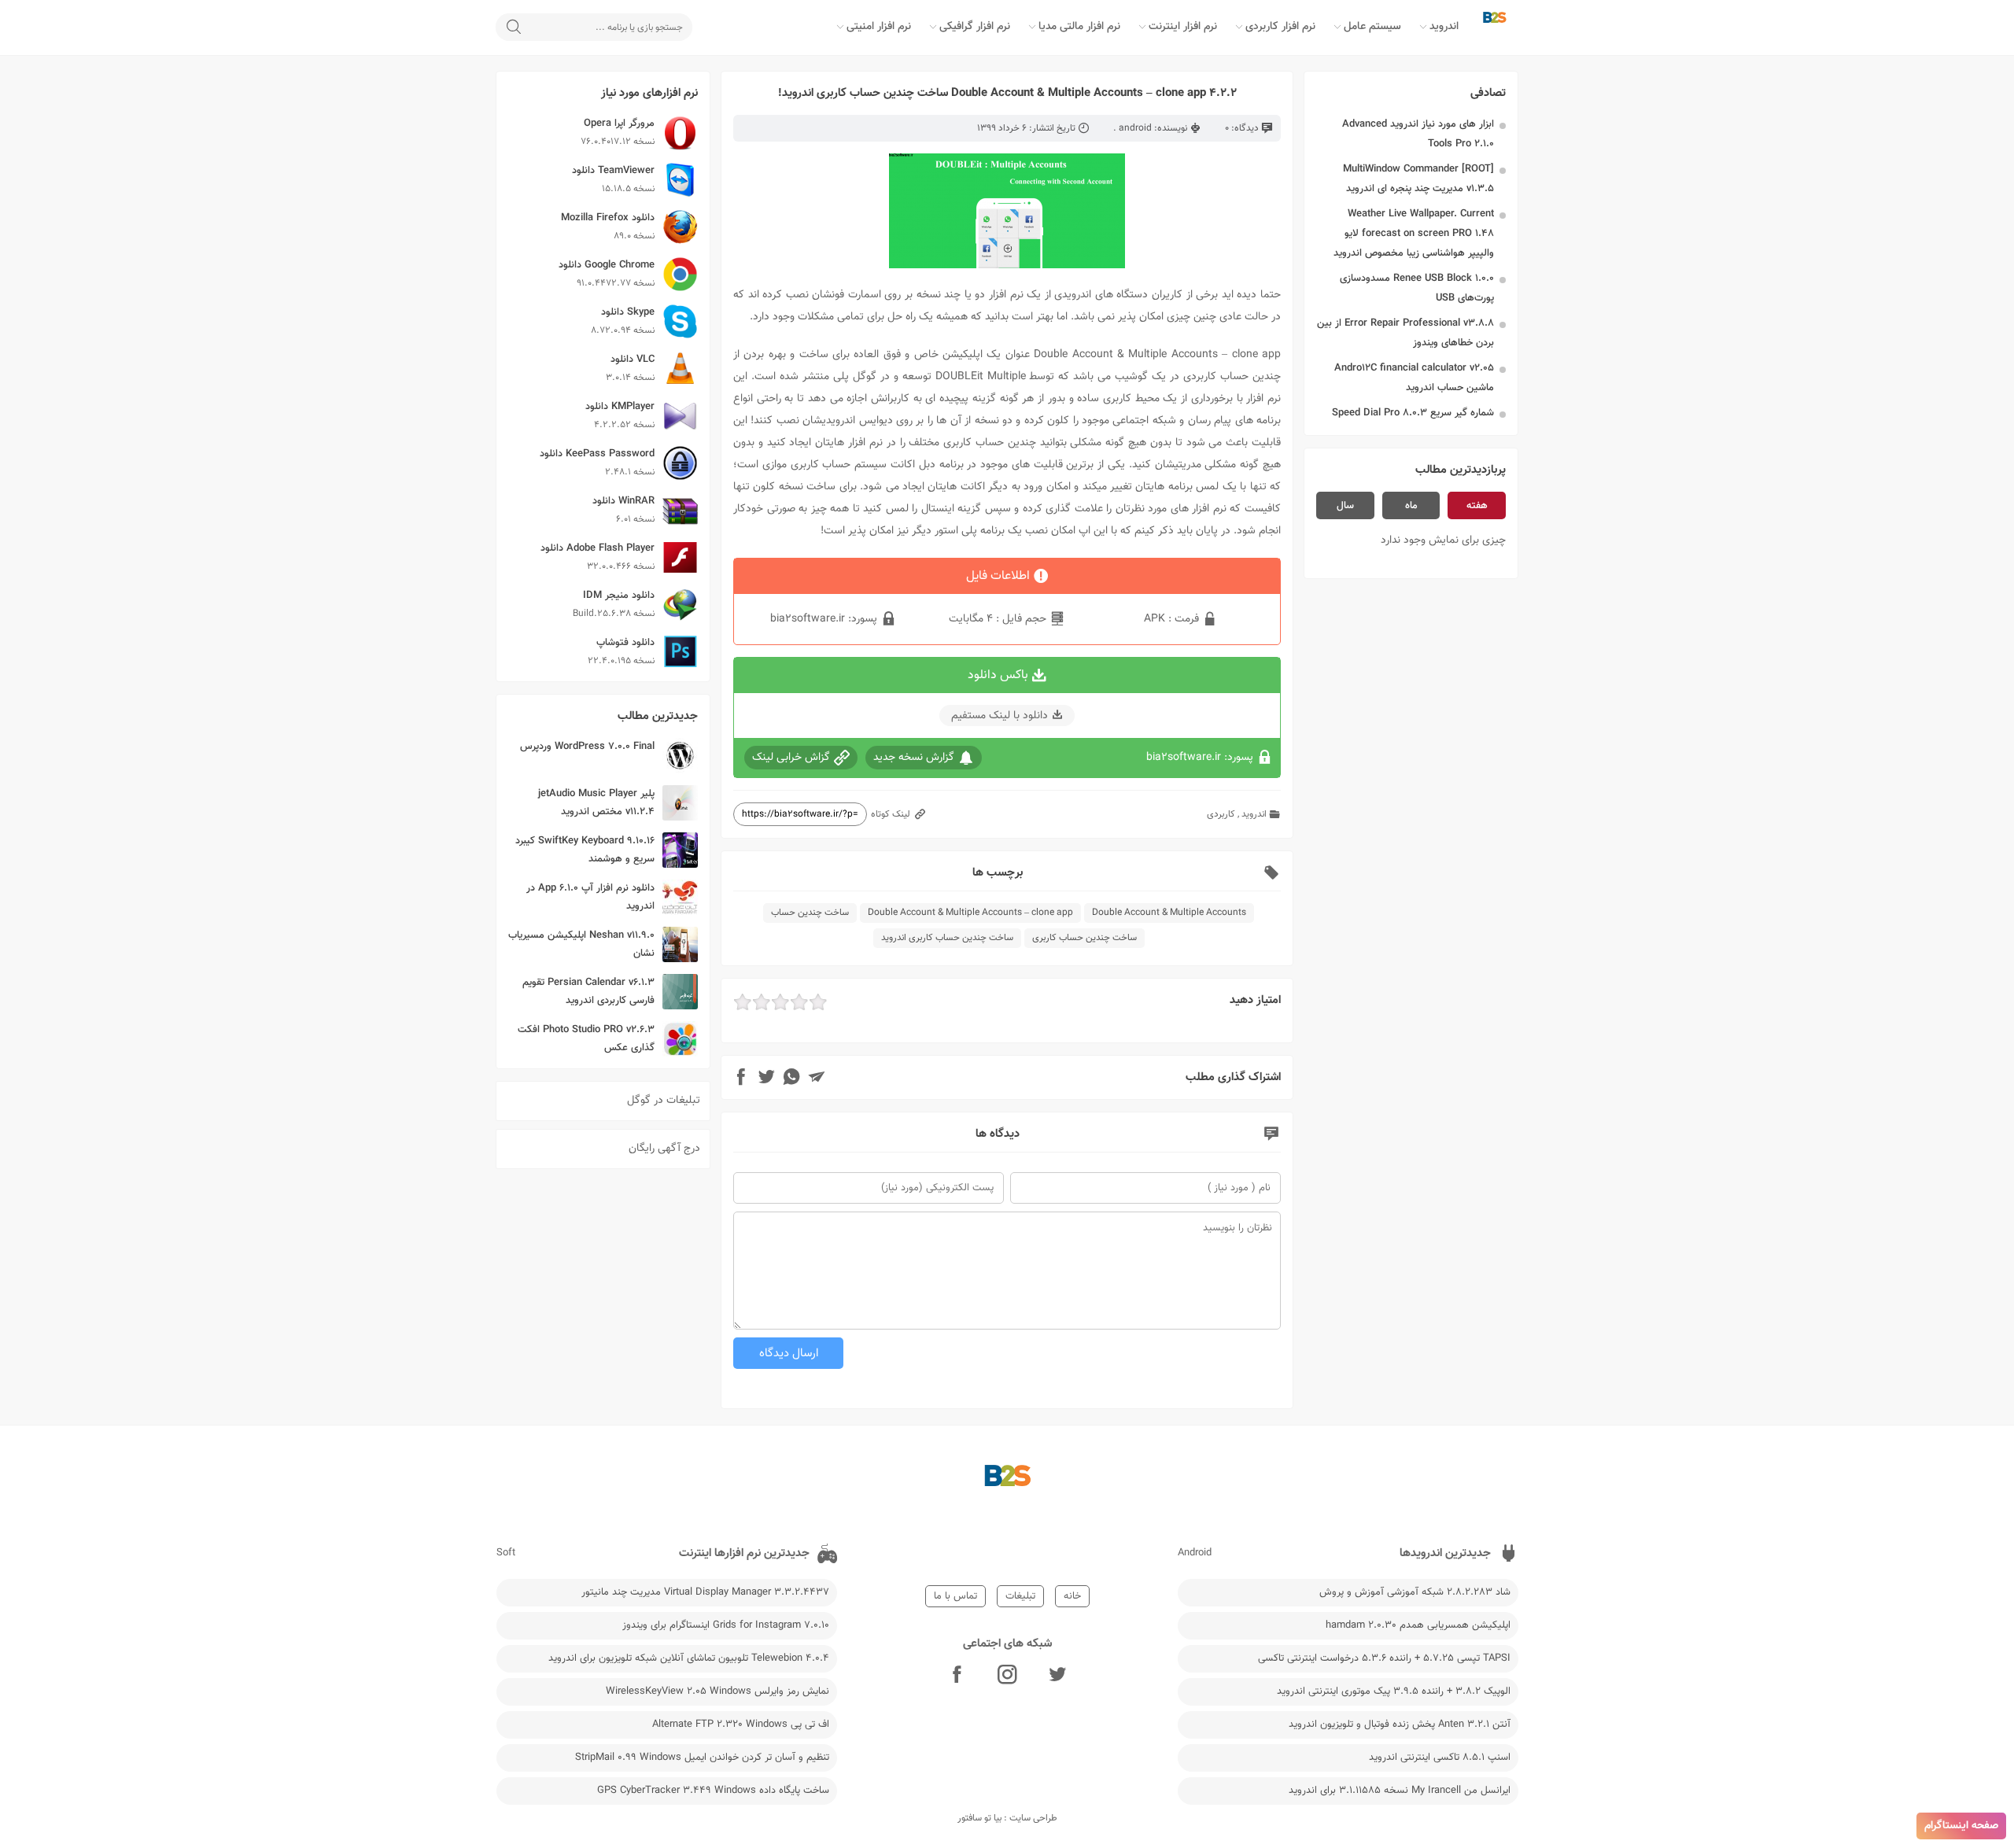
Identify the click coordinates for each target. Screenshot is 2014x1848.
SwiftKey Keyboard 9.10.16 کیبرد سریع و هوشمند (585, 850)
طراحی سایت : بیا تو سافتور (1007, 1818)
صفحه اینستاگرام (1961, 1826)
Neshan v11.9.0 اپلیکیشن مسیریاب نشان (581, 944)
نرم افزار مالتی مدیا (1079, 27)
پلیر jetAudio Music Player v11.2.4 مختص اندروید (596, 803)
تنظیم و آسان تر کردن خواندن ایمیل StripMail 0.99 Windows (702, 1758)
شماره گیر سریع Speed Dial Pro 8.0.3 (1413, 413)
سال (1345, 506)
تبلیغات (1020, 1596)
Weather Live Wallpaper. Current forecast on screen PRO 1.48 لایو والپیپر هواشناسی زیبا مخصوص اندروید (1414, 234)
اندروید (1444, 27)
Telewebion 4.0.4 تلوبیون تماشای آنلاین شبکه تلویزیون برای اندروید (689, 1658)
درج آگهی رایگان (664, 1149)
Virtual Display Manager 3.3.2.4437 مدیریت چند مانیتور (705, 1592)
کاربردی (1221, 814)
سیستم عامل (1372, 27)
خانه (1072, 1596)
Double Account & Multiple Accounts (1169, 913)
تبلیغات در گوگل (664, 1101)
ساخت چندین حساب (810, 913)
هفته (1477, 506)
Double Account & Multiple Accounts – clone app (970, 913)
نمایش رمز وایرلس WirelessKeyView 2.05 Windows (717, 1691)
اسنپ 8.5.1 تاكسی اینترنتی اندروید (1440, 1758)
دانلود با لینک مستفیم (1000, 716)
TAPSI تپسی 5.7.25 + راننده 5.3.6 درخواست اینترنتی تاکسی (1384, 1658)
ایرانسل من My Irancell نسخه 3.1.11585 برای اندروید (1400, 1791)
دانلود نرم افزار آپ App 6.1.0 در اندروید (590, 897)
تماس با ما (955, 1596)
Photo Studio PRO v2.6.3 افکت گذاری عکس (586, 1039)
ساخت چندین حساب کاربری (1084, 938)
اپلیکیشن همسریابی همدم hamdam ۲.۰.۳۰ (1418, 1625)
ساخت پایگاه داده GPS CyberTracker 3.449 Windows (713, 1791)
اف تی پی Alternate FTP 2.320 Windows (741, 1724)
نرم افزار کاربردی (1280, 27)
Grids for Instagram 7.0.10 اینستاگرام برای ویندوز (726, 1625)
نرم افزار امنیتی (879, 27)
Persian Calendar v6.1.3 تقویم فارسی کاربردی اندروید (588, 992)
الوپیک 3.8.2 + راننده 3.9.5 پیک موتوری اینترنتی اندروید (1394, 1691)
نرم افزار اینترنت (1183, 27)
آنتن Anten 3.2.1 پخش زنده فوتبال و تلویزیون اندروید (1400, 1724)
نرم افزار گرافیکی (975, 27)
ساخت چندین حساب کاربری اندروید (947, 938)
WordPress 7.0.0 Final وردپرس (587, 747)
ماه (1411, 506)
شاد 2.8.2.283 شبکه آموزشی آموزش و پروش (1415, 1592)
